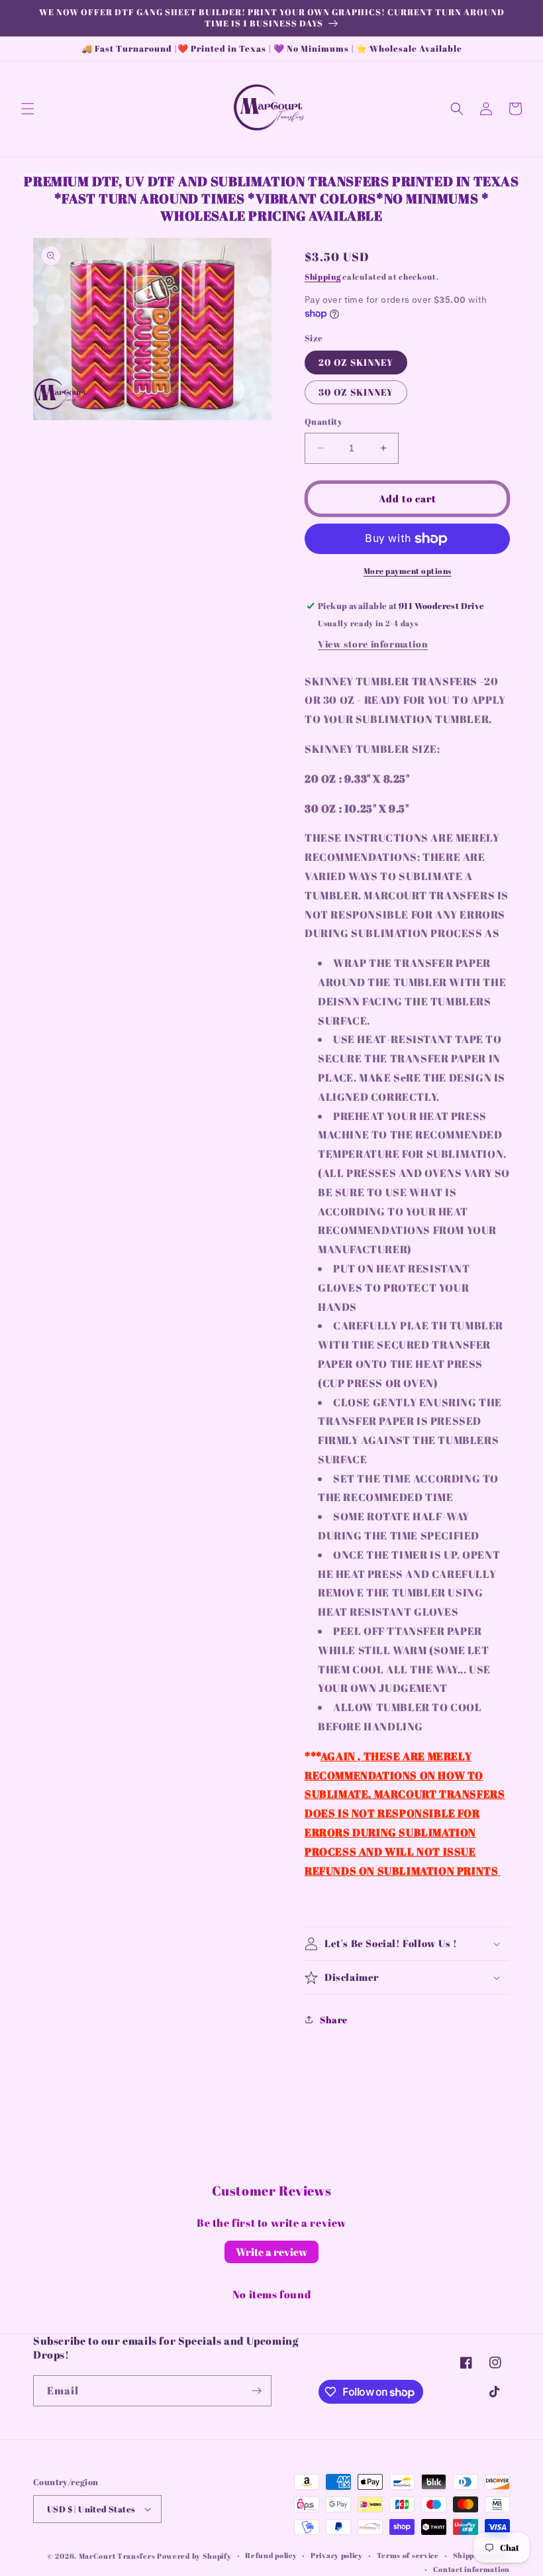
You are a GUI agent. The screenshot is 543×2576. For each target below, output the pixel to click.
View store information (373, 644)
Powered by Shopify (194, 2556)
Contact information (471, 2569)
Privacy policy (337, 2555)
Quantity (323, 421)
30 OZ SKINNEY (356, 392)
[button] (28, 109)
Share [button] (334, 2020)
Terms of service (408, 2555)
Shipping (323, 276)
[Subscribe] (256, 2391)
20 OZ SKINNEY (356, 362)
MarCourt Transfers (118, 2556)
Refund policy (271, 2555)
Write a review (271, 2252)
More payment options (408, 571)
